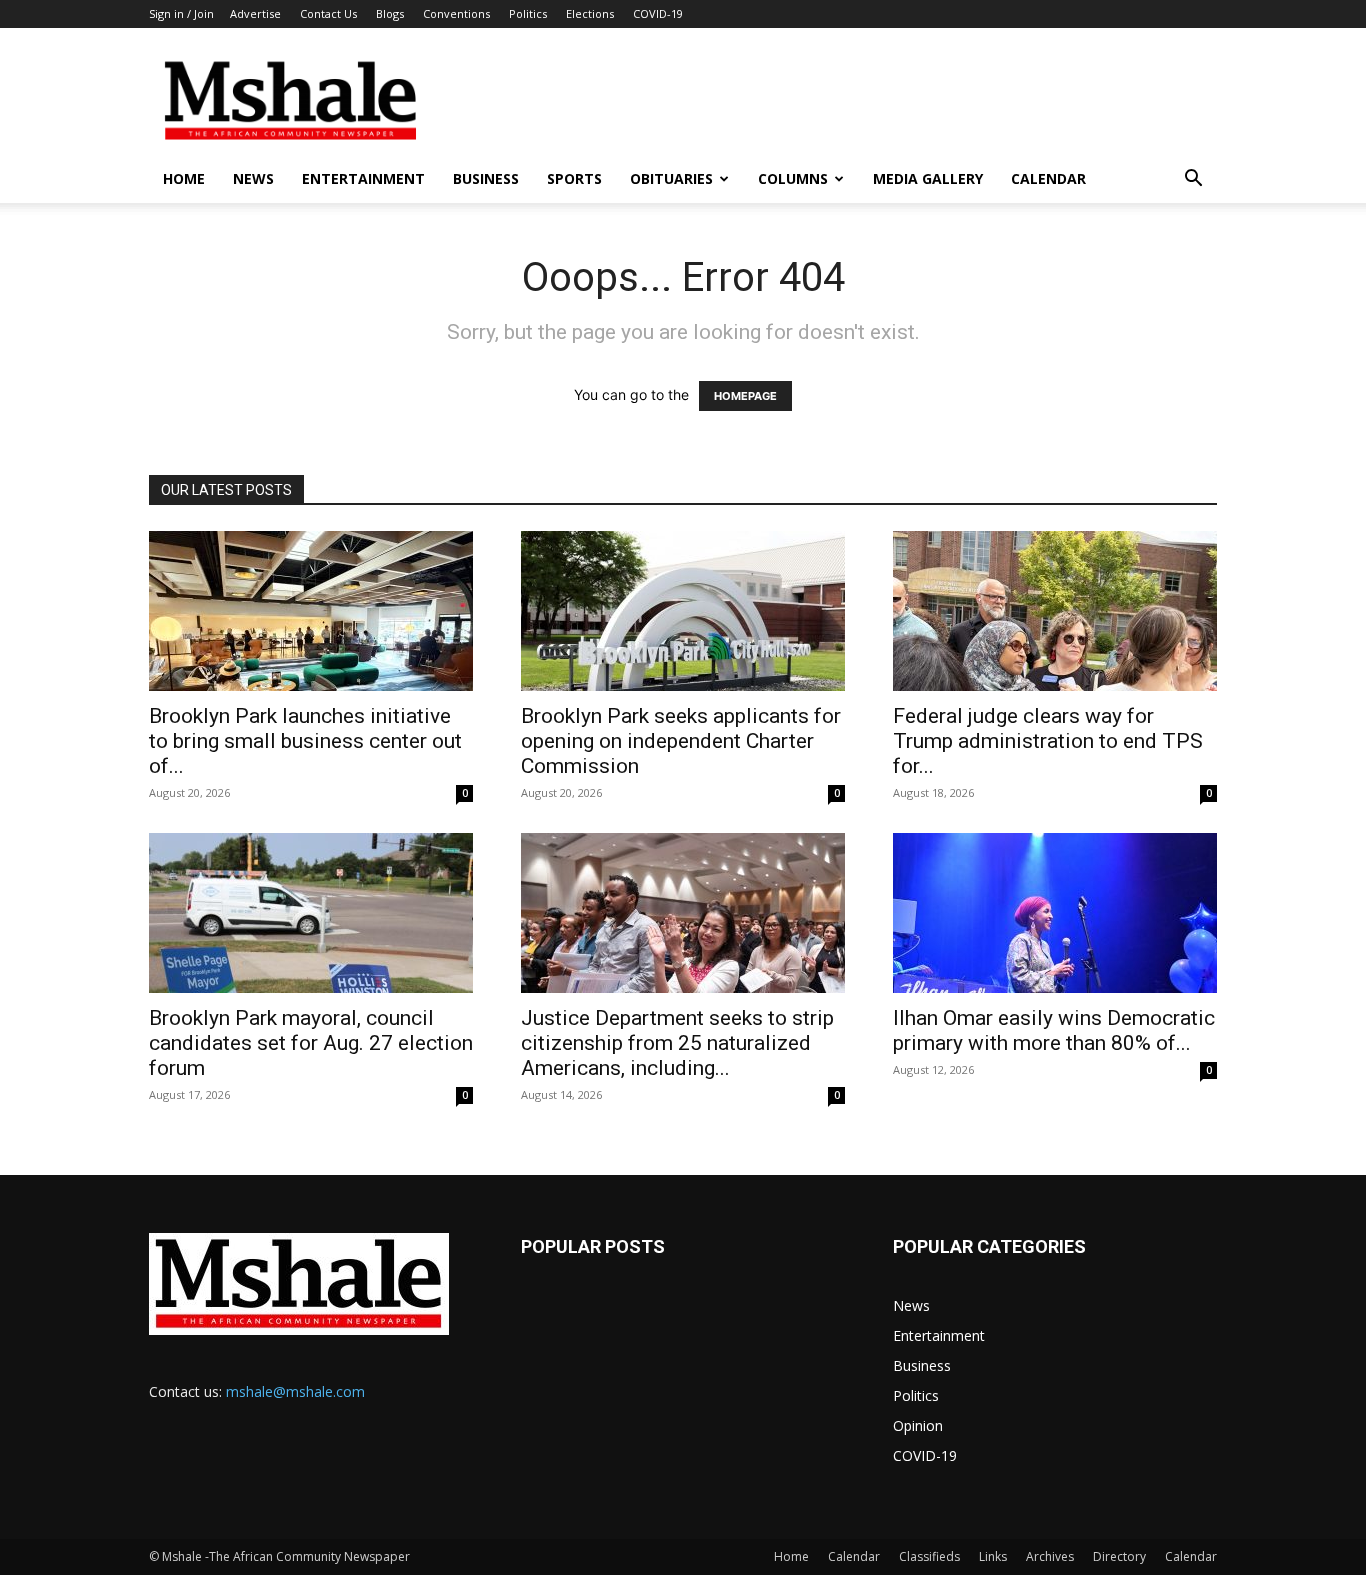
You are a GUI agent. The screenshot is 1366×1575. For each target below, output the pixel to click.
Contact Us (328, 13)
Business (486, 178)
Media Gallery (928, 178)
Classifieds (929, 1556)
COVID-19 (658, 13)
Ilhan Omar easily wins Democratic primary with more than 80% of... (1054, 1030)
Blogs (390, 13)
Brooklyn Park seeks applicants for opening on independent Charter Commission (681, 741)
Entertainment (363, 178)
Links (993, 1556)
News (253, 178)
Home (184, 178)
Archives (1050, 1556)
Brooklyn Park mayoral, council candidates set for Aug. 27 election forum (311, 1043)
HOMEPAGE (745, 396)
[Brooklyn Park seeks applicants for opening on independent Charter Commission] (683, 611)
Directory (1119, 1556)
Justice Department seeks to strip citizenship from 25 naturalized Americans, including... (677, 1043)
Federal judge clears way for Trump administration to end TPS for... (1048, 741)
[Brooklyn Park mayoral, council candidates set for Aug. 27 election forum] (311, 913)
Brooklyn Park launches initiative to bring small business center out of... (305, 741)
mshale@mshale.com (295, 1391)
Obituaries (671, 178)
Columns (793, 178)
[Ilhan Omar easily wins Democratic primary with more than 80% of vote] (1055, 913)
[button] (1193, 180)
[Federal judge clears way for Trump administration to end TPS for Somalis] (1055, 611)
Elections (590, 13)
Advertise (255, 13)
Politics (528, 13)
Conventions (456, 13)
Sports (574, 178)
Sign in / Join (181, 13)
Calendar (1048, 178)
